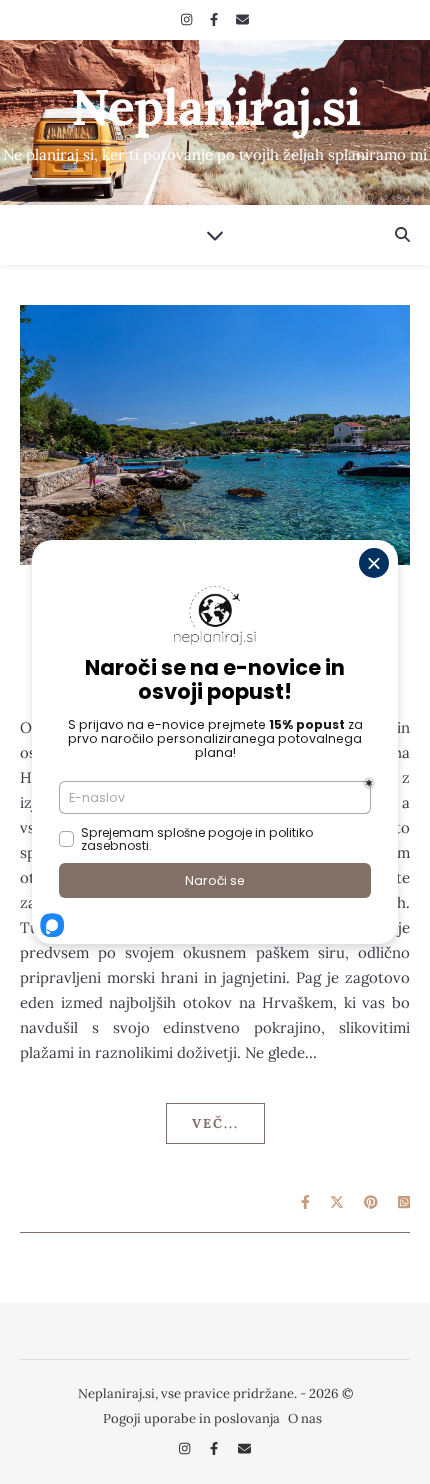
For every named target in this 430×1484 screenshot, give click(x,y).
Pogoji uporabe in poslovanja (191, 1418)
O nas (305, 1418)
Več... (215, 1123)
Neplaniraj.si (215, 107)
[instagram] (188, 19)
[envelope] (242, 19)
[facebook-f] (215, 19)
